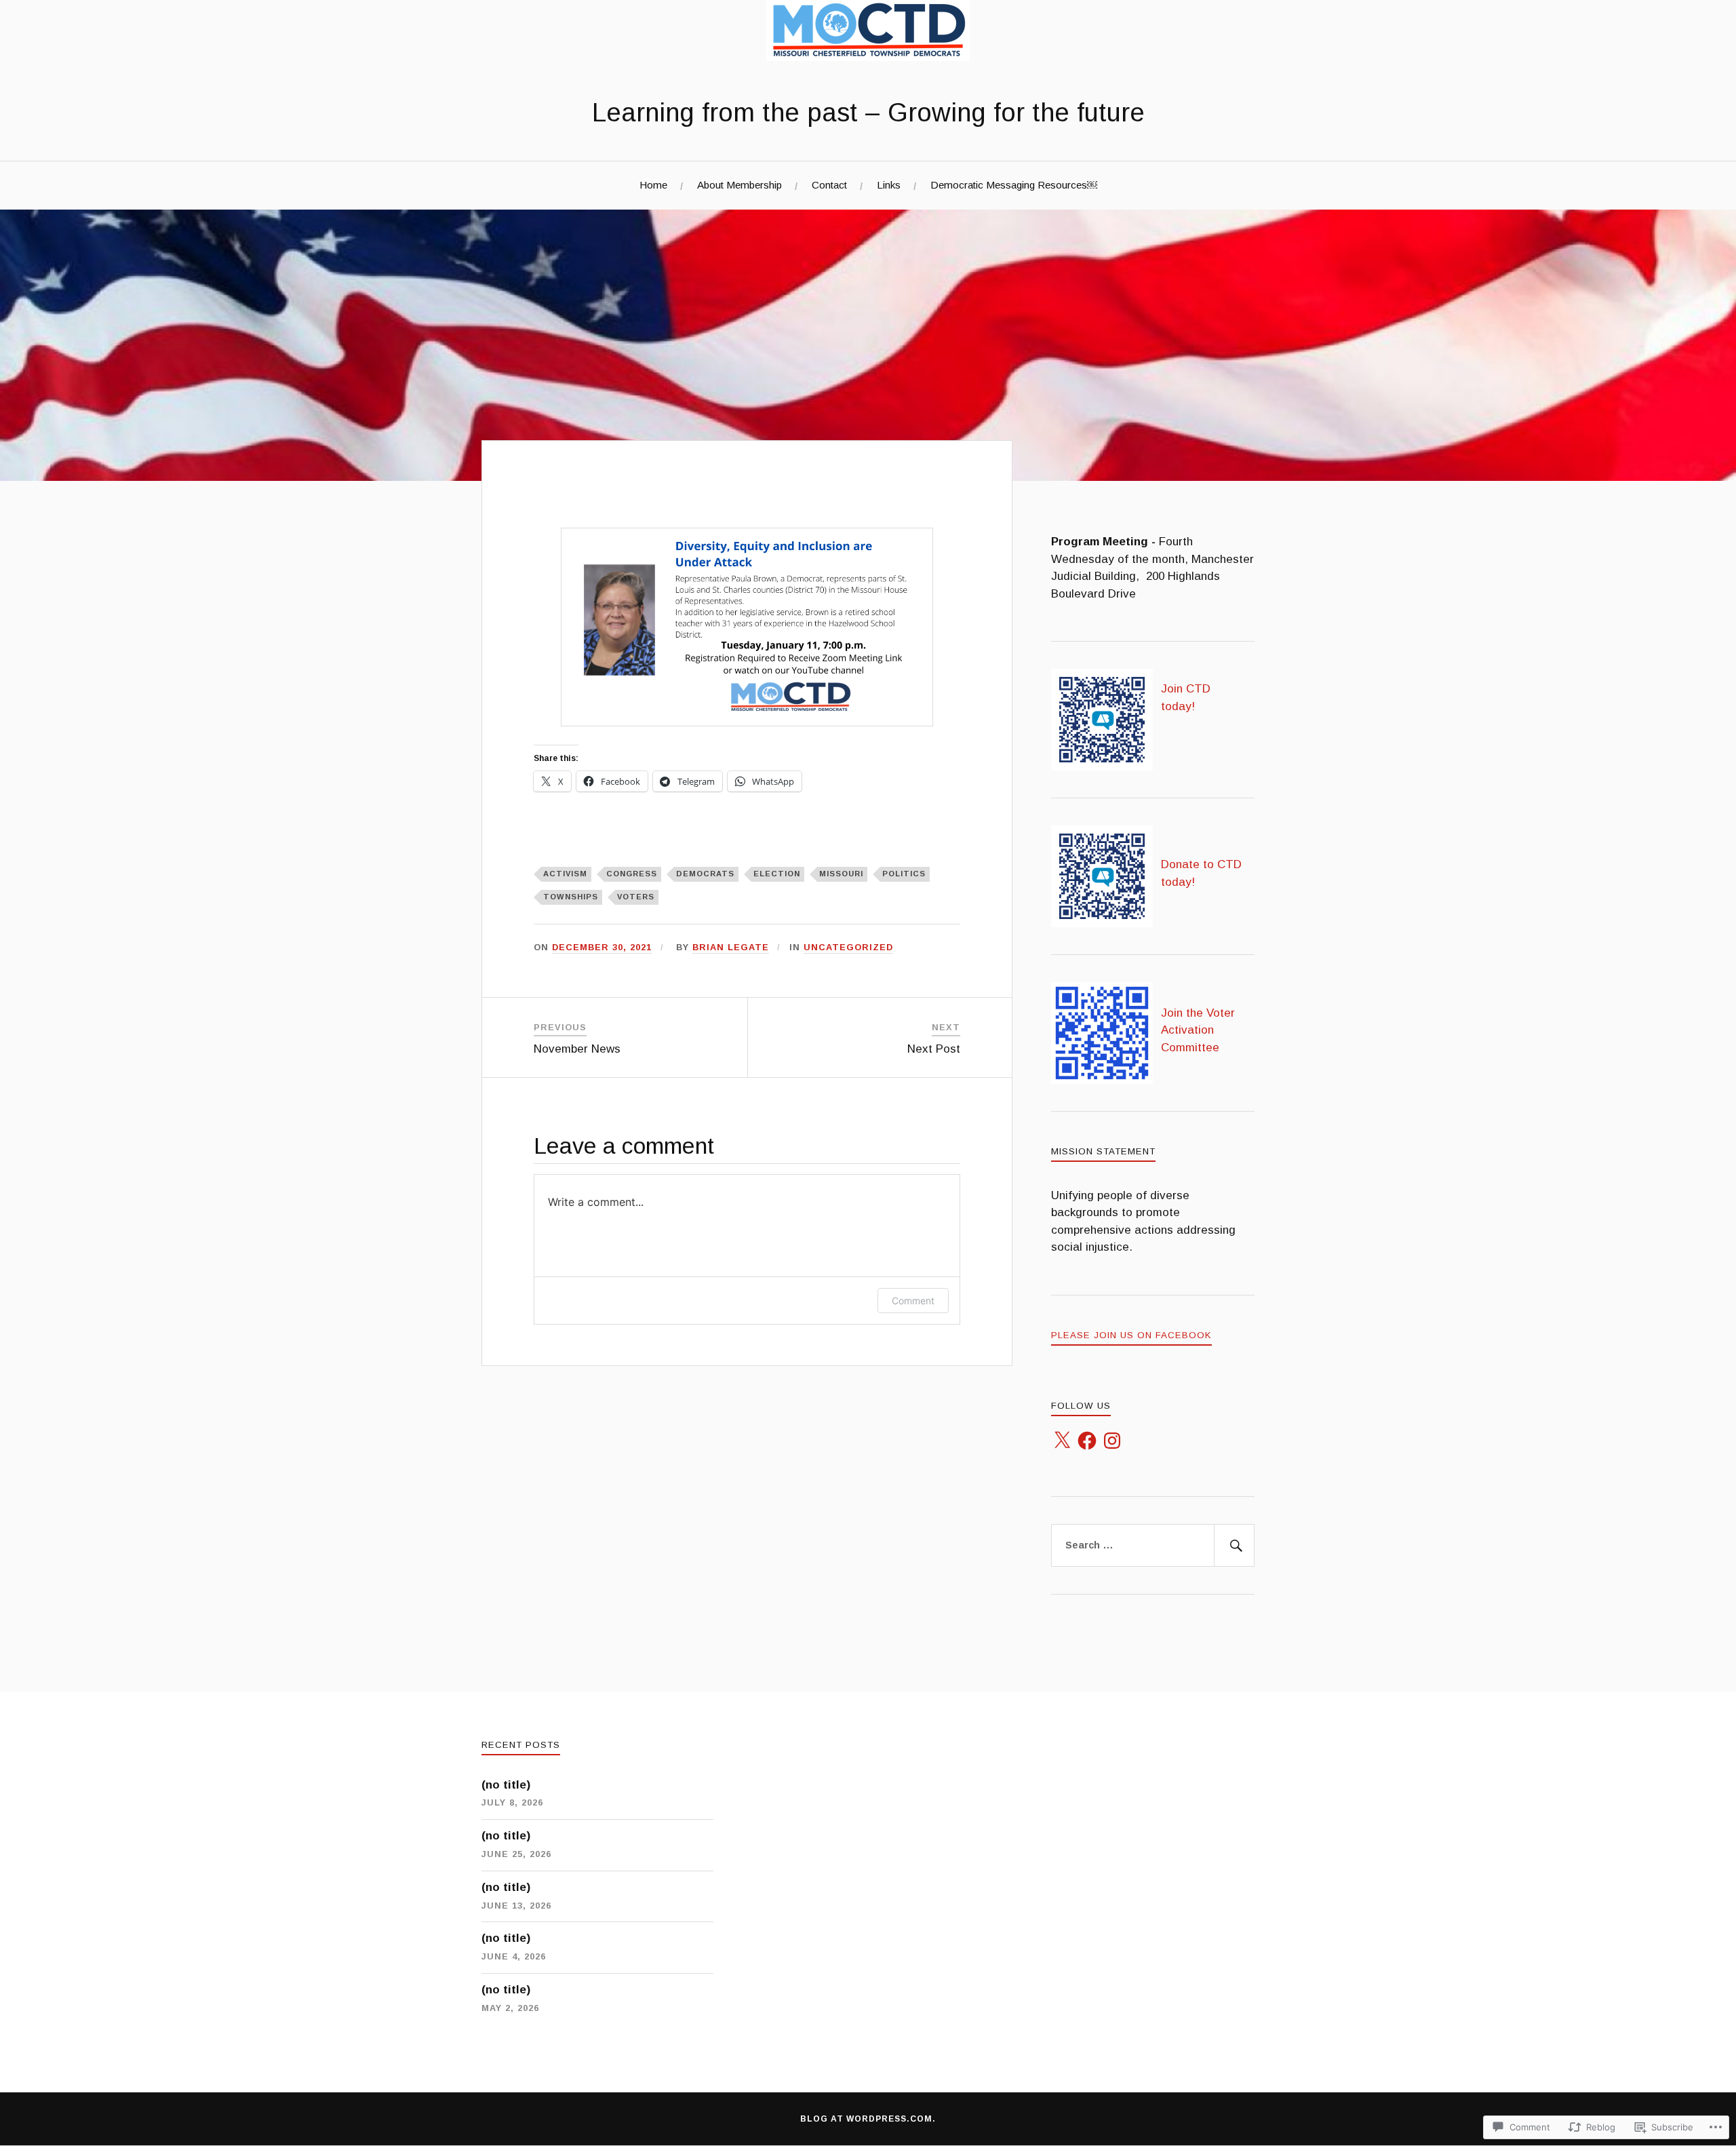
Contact (829, 185)
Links (889, 185)
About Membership (739, 185)
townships (571, 897)
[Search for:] (1153, 1546)
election (777, 874)
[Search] (1234, 1546)
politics (904, 874)
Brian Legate (731, 947)
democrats (705, 874)
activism (565, 874)
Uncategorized (848, 947)
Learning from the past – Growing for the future (868, 112)
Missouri (841, 874)
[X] (1062, 1441)
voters (636, 897)
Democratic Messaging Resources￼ (1014, 185)
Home (653, 185)
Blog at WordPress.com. (868, 2119)
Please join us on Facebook (1131, 1335)
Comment (913, 1301)
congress (632, 874)
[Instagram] (1112, 1441)
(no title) (506, 1785)
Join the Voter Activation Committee (1198, 1030)
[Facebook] (1087, 1441)
